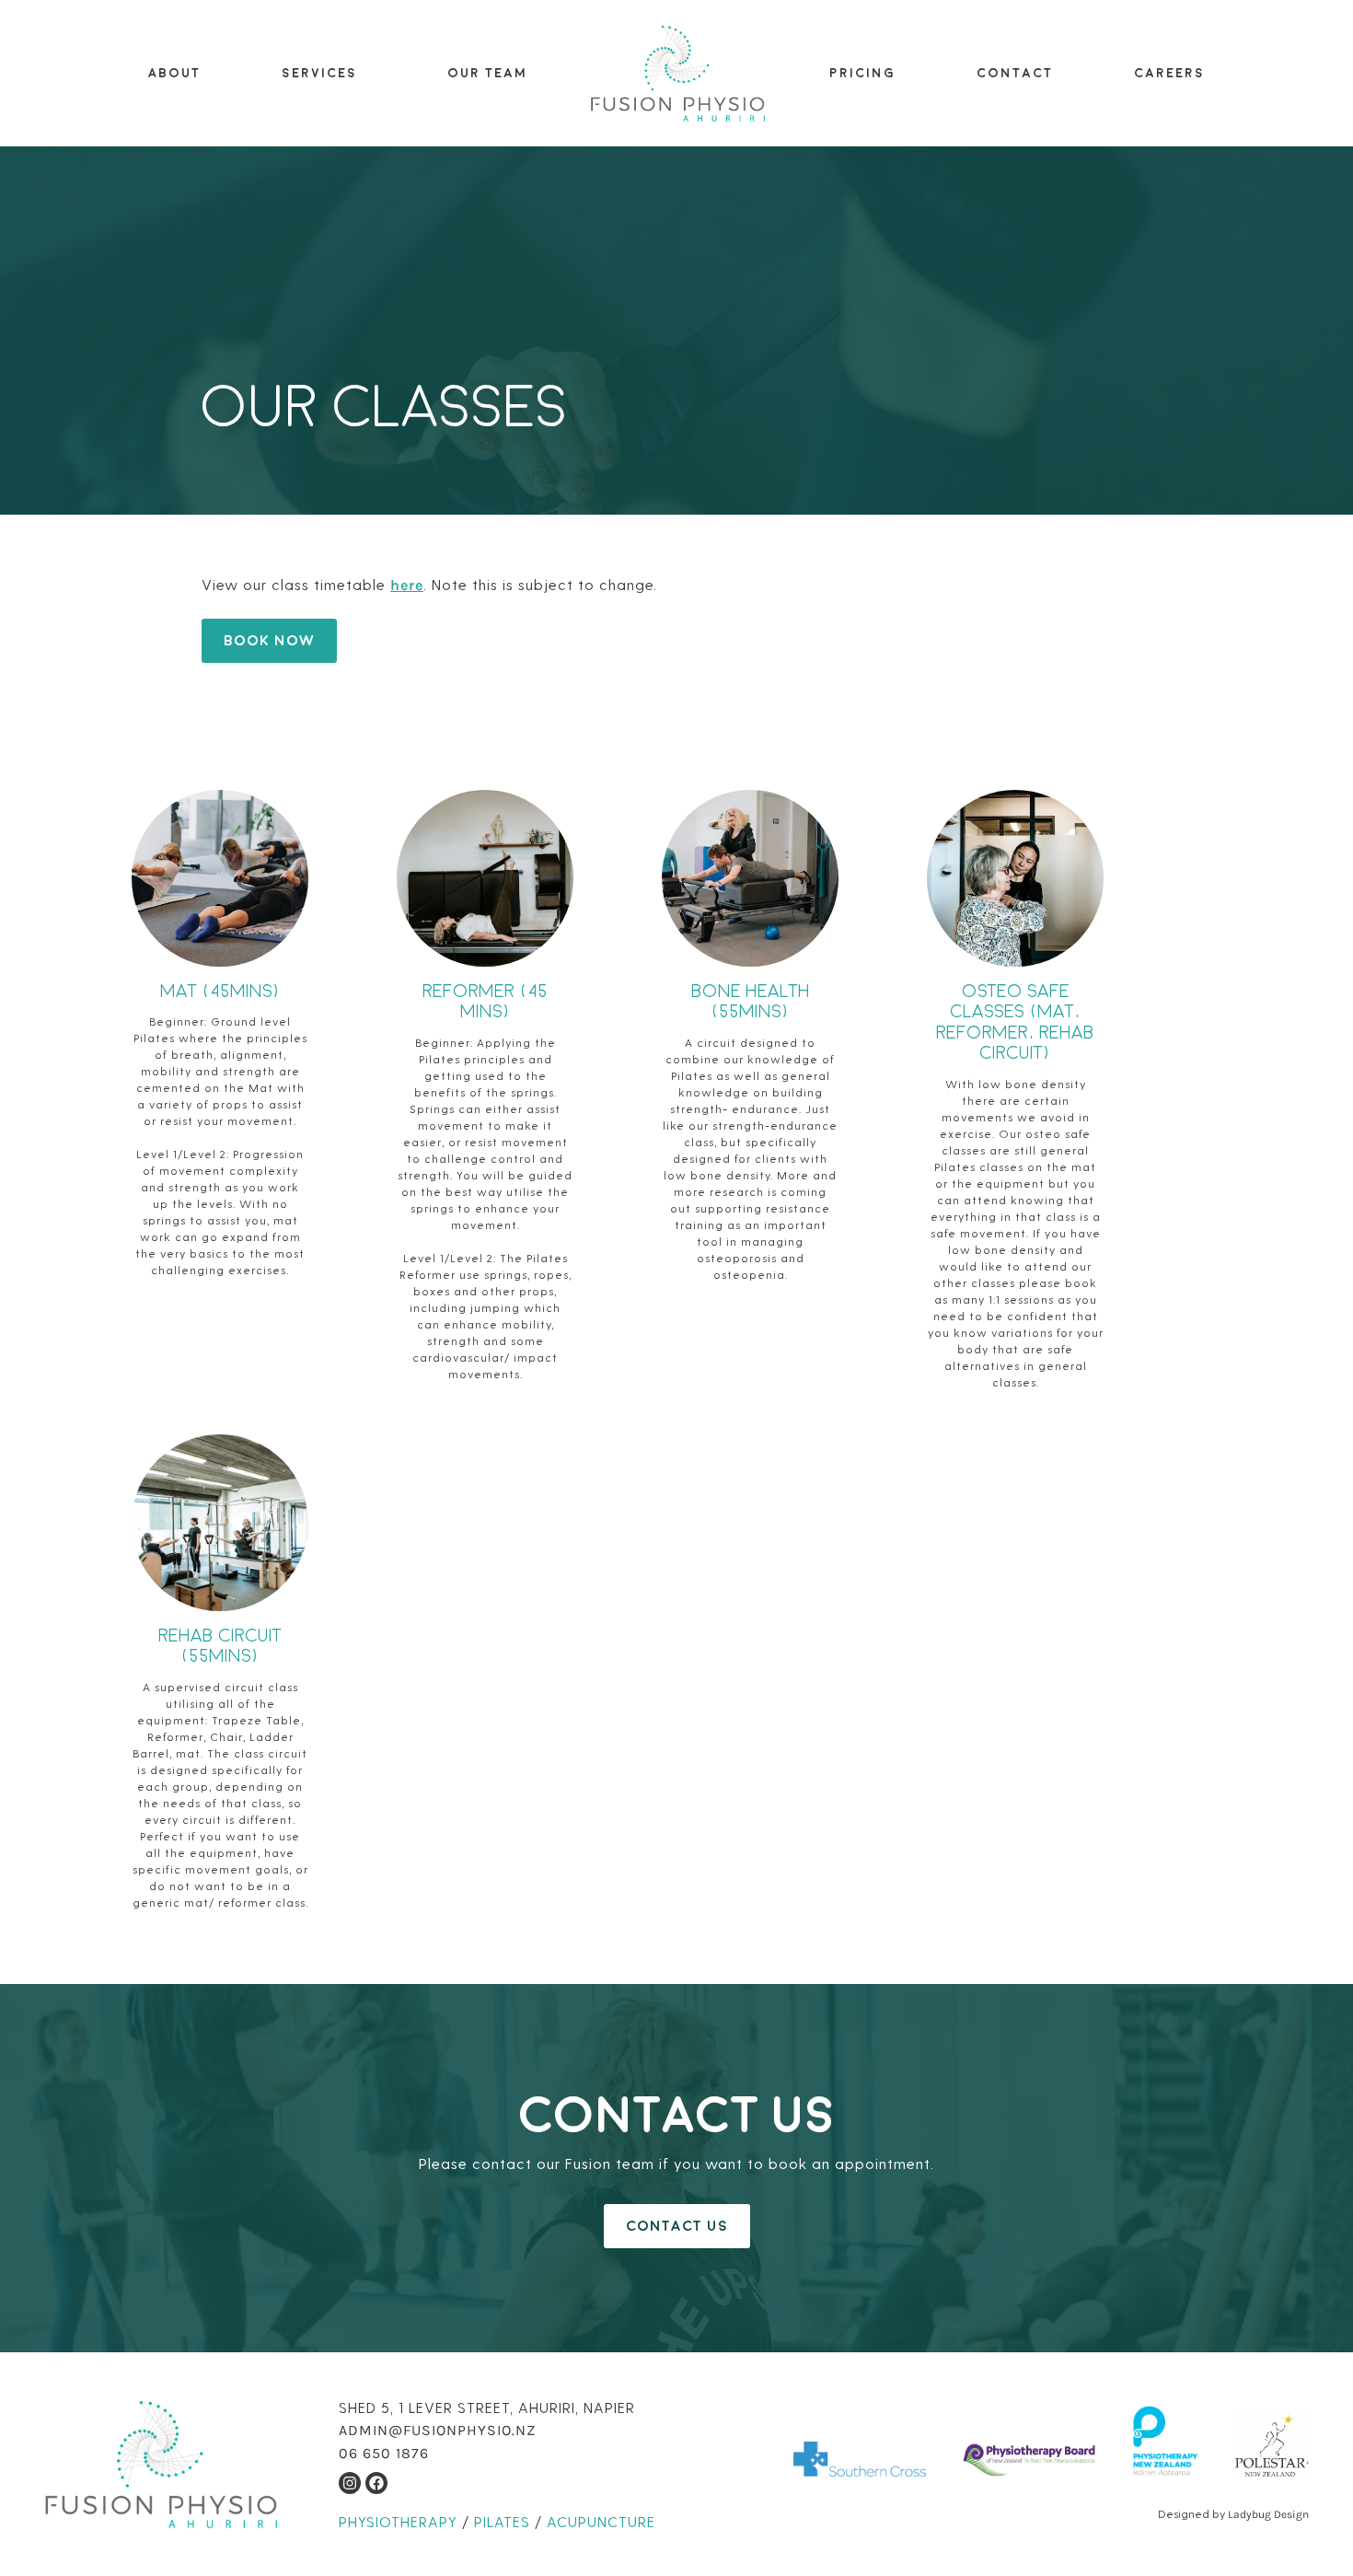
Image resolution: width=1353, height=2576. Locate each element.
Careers (1169, 73)
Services (319, 73)
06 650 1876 (384, 2453)
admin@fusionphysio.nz (437, 2430)
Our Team (487, 73)
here (407, 585)
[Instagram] (350, 2483)
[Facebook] (376, 2483)
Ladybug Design (1268, 2514)
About (174, 73)
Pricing (862, 73)
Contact (1015, 73)
